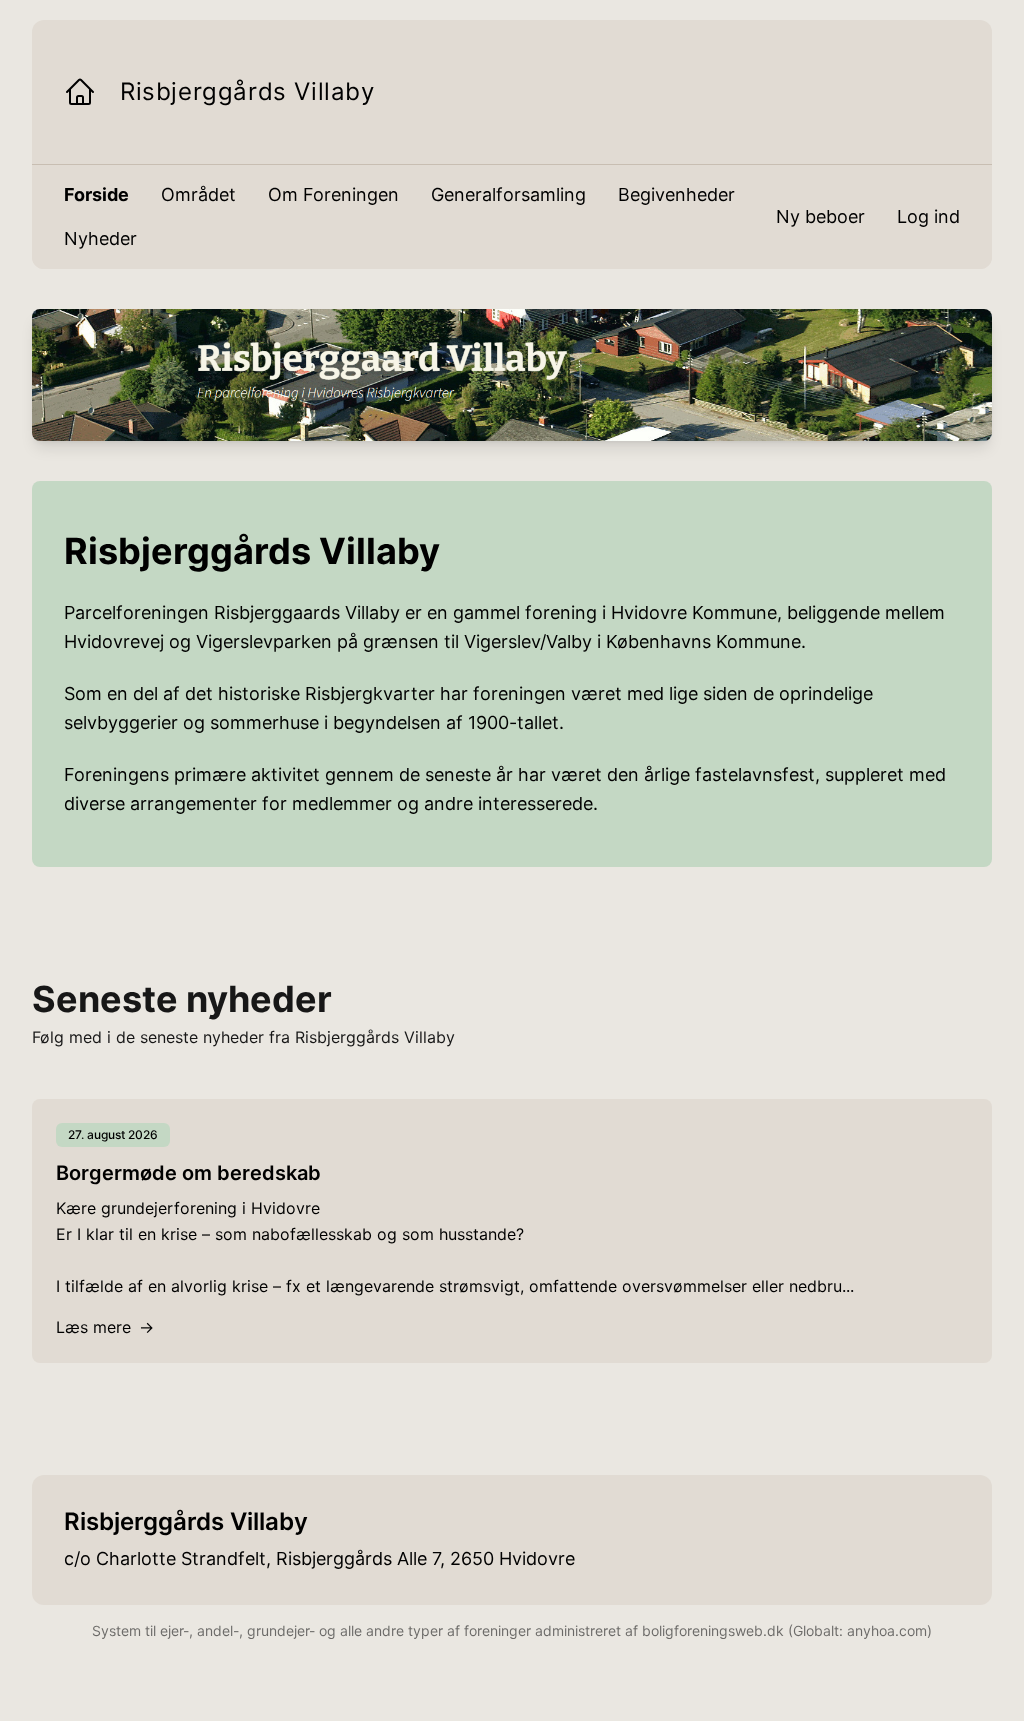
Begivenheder (676, 194)
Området (198, 194)
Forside (96, 194)
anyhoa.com (887, 1630)
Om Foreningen (333, 194)
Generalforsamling (508, 194)
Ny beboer (820, 216)
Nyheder (100, 238)
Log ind (928, 216)
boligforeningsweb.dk (713, 1630)
